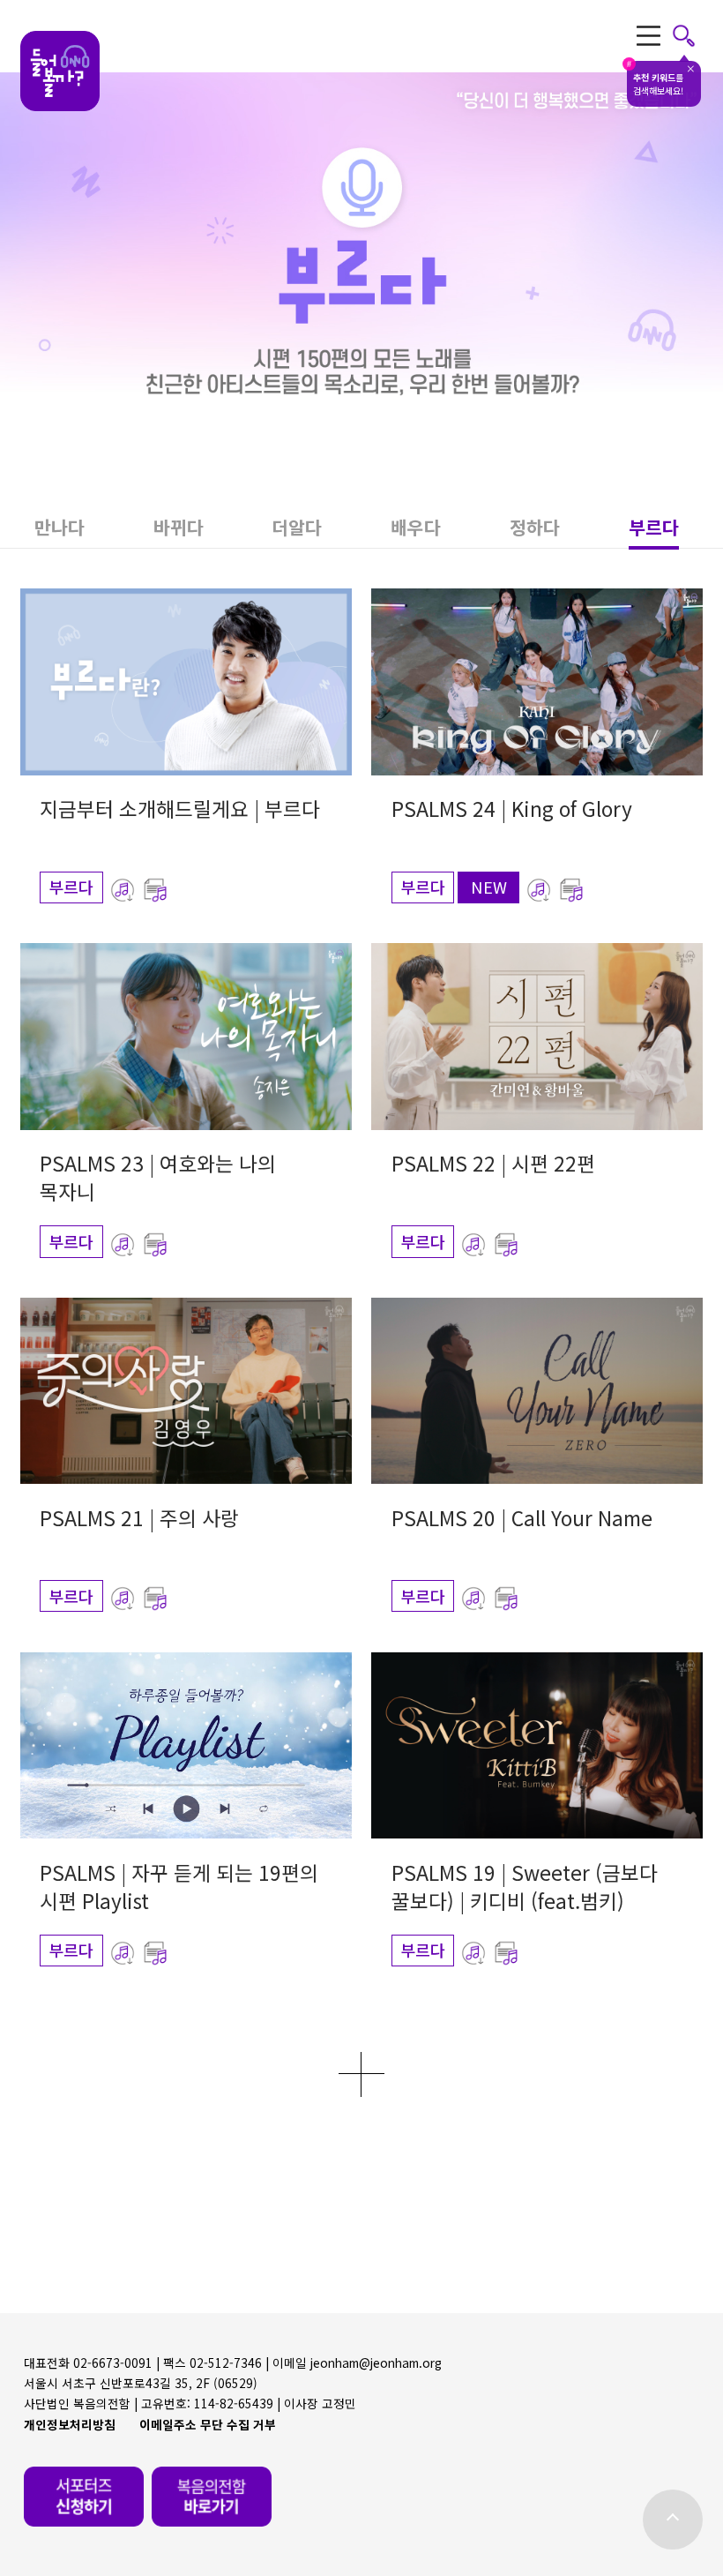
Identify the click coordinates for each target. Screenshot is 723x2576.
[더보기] (361, 2074)
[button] (60, 528)
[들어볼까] (60, 71)
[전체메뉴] (666, 36)
